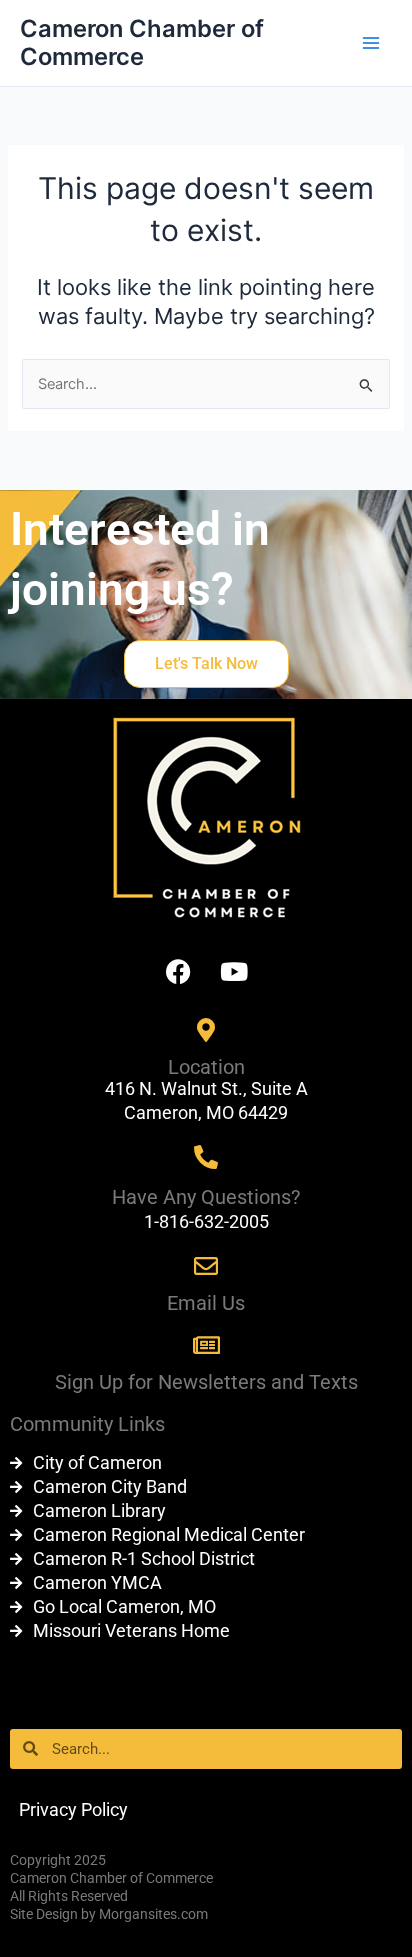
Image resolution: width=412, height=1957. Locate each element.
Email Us (206, 1303)
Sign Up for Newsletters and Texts (206, 1382)
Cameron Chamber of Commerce (142, 42)
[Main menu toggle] (371, 43)
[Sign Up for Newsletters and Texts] (206, 1345)
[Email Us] (206, 1266)
